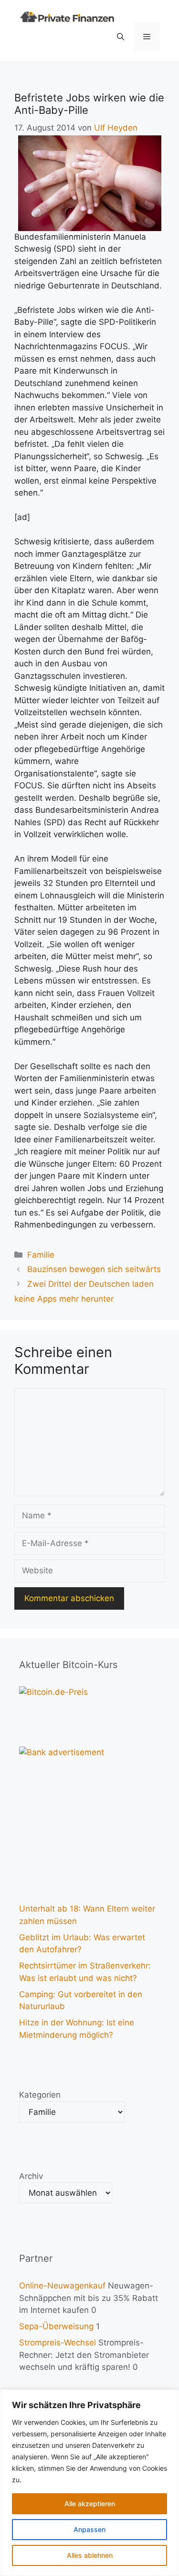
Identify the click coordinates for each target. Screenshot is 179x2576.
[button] (121, 37)
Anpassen (89, 2529)
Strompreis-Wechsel (58, 2343)
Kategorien (40, 2095)
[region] (89, 2483)
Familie (41, 1255)
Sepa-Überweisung (56, 2326)
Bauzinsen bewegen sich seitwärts (94, 1269)
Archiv (31, 2176)
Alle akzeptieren (90, 2504)
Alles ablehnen (90, 2555)
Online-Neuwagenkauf (62, 2286)
